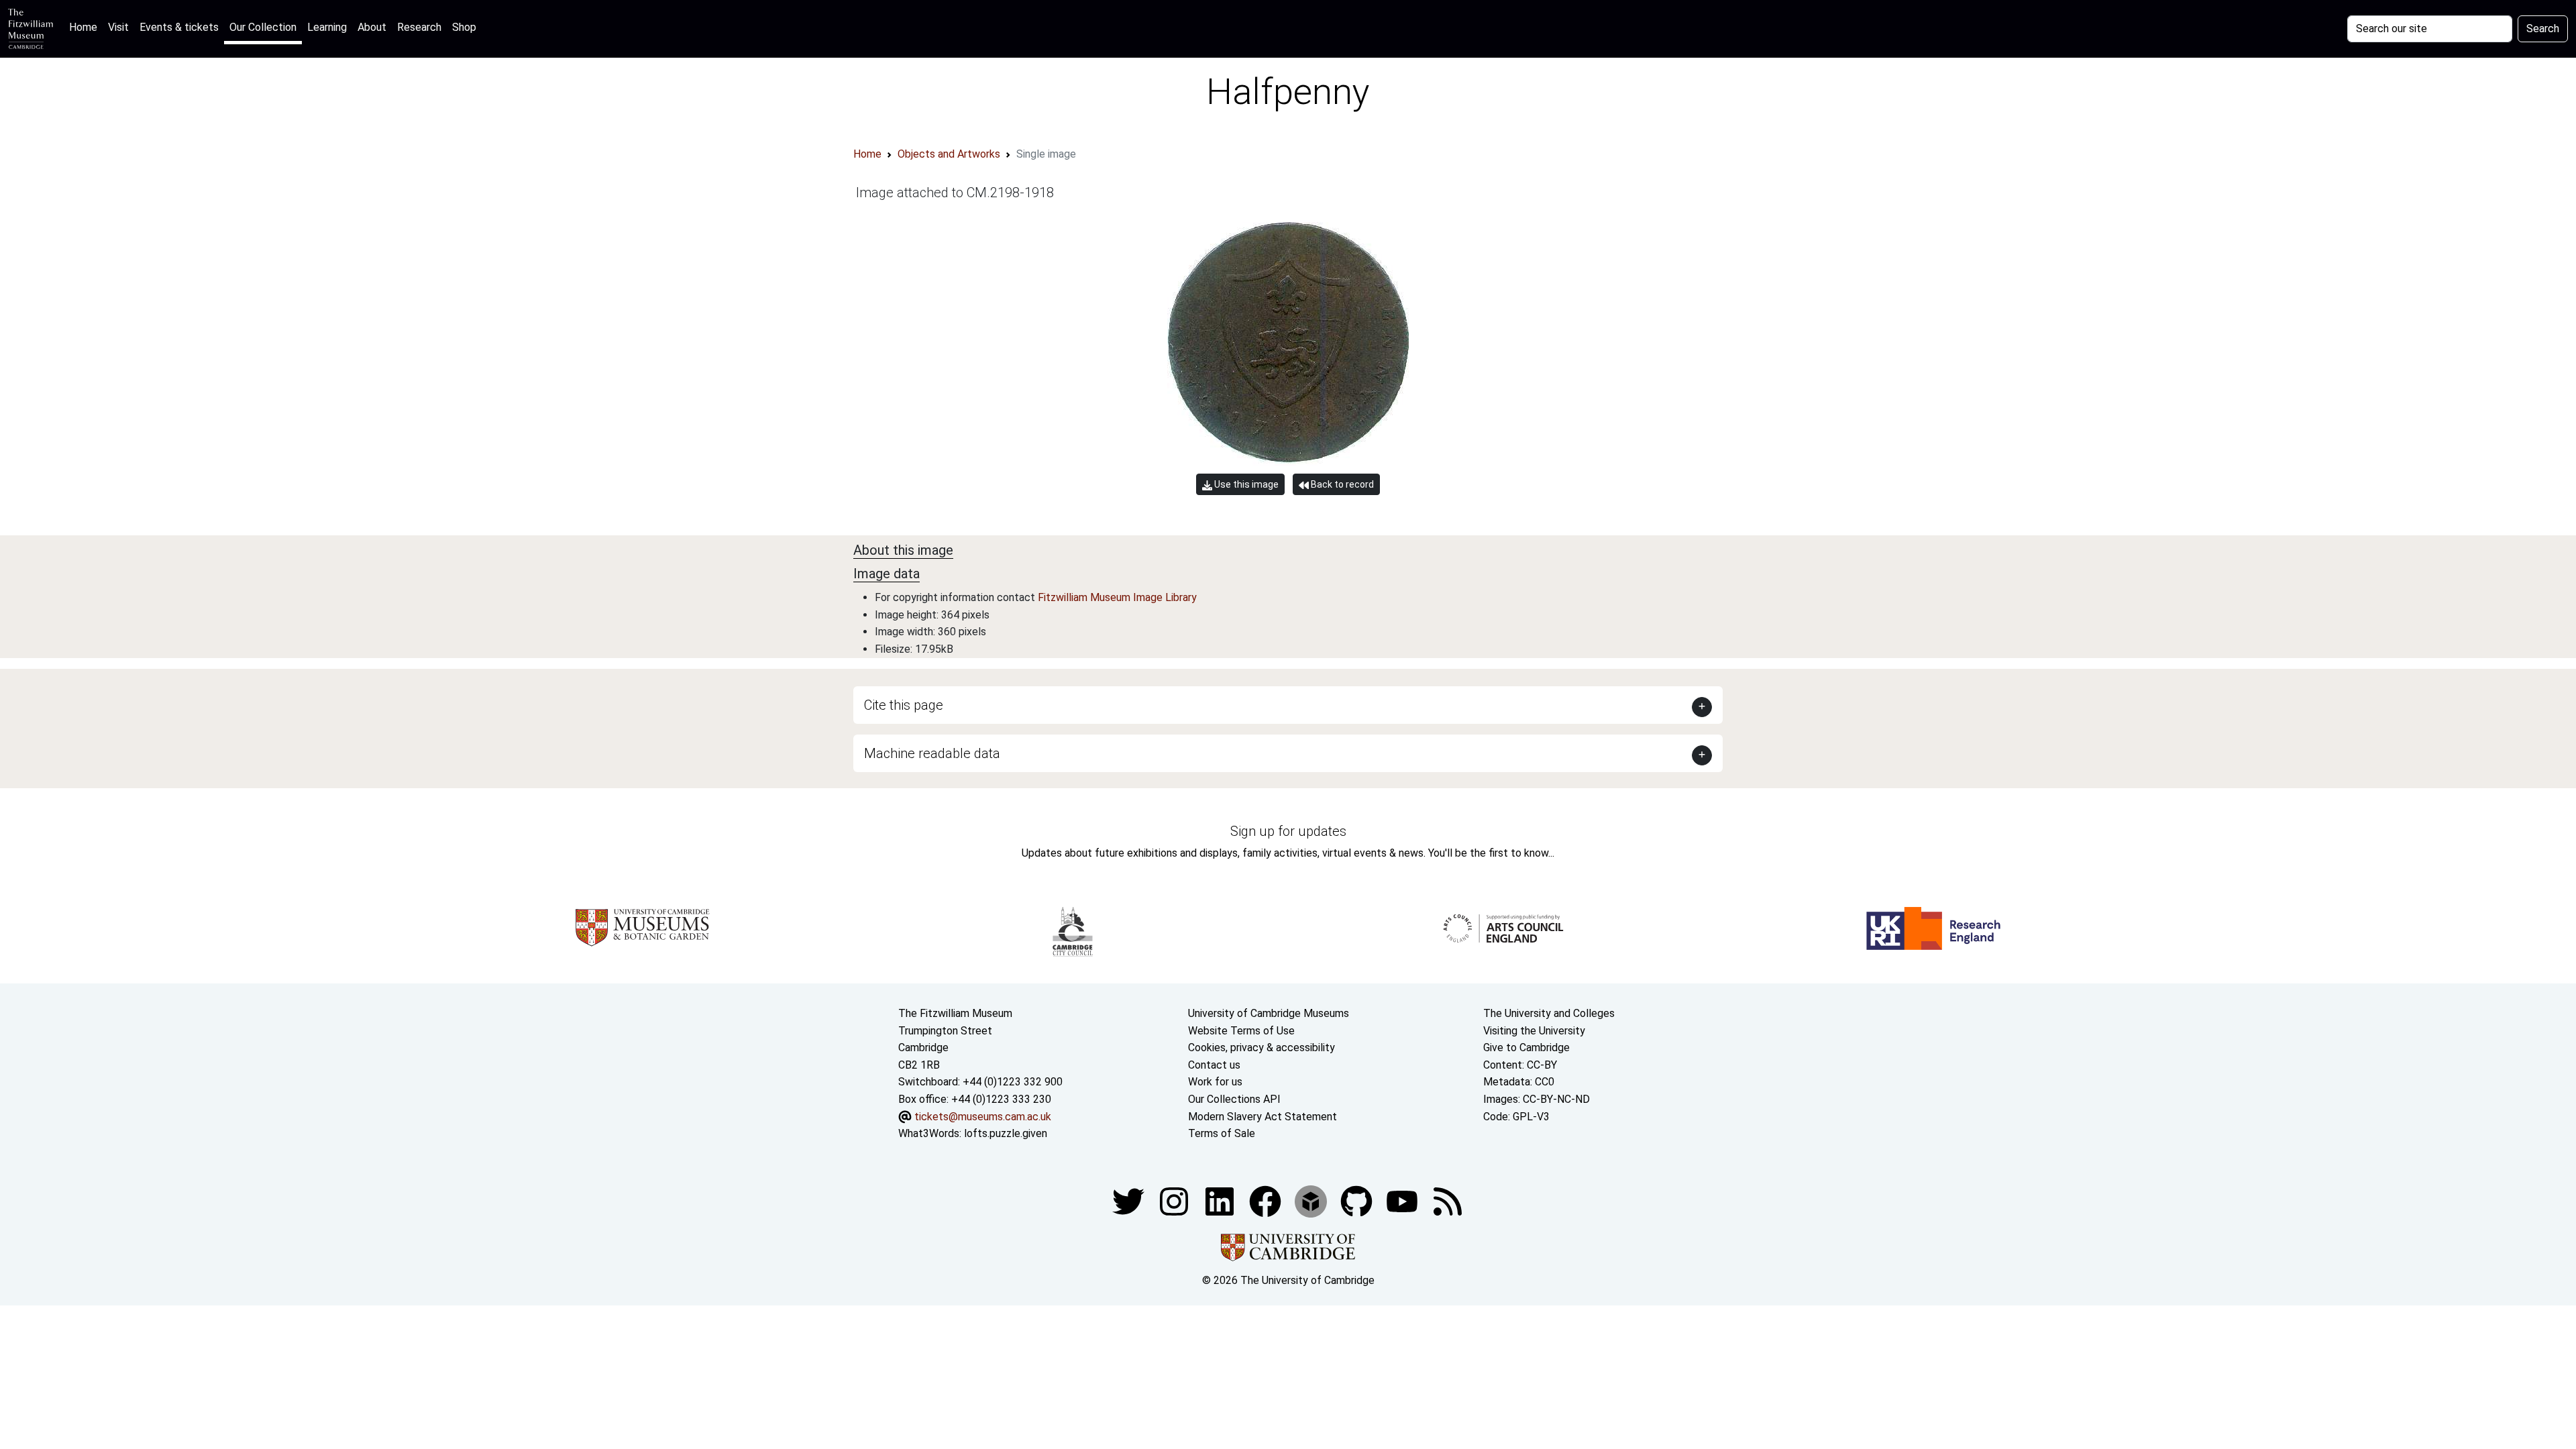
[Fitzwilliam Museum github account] (1358, 1200)
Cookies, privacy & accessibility (1262, 1048)
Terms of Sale (1222, 1133)
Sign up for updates (1288, 831)
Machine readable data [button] (932, 753)
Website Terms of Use (1241, 1031)
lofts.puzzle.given (1006, 1133)
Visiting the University (1534, 1031)
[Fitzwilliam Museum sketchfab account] (1312, 1200)
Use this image (1245, 484)
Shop (464, 27)
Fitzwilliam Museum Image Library (1117, 597)
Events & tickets (179, 27)
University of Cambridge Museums (1269, 1013)
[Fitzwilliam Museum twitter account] (1130, 1200)
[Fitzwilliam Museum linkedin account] (1267, 1200)
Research (419, 27)
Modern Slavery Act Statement (1263, 1117)
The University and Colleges (1549, 1013)
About (372, 27)
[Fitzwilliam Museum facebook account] (1221, 1200)
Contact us (1214, 1065)
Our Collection (263, 27)
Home (86, 27)
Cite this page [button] (904, 705)
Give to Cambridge (1526, 1048)
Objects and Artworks (949, 154)
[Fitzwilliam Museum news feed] (1448, 1200)
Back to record (1341, 484)
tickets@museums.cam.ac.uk (983, 1117)
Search (2543, 29)
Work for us (1215, 1082)
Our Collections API (1234, 1099)
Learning (327, 27)
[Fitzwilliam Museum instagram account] (1175, 1200)
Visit (118, 27)
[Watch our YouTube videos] (1403, 1200)
